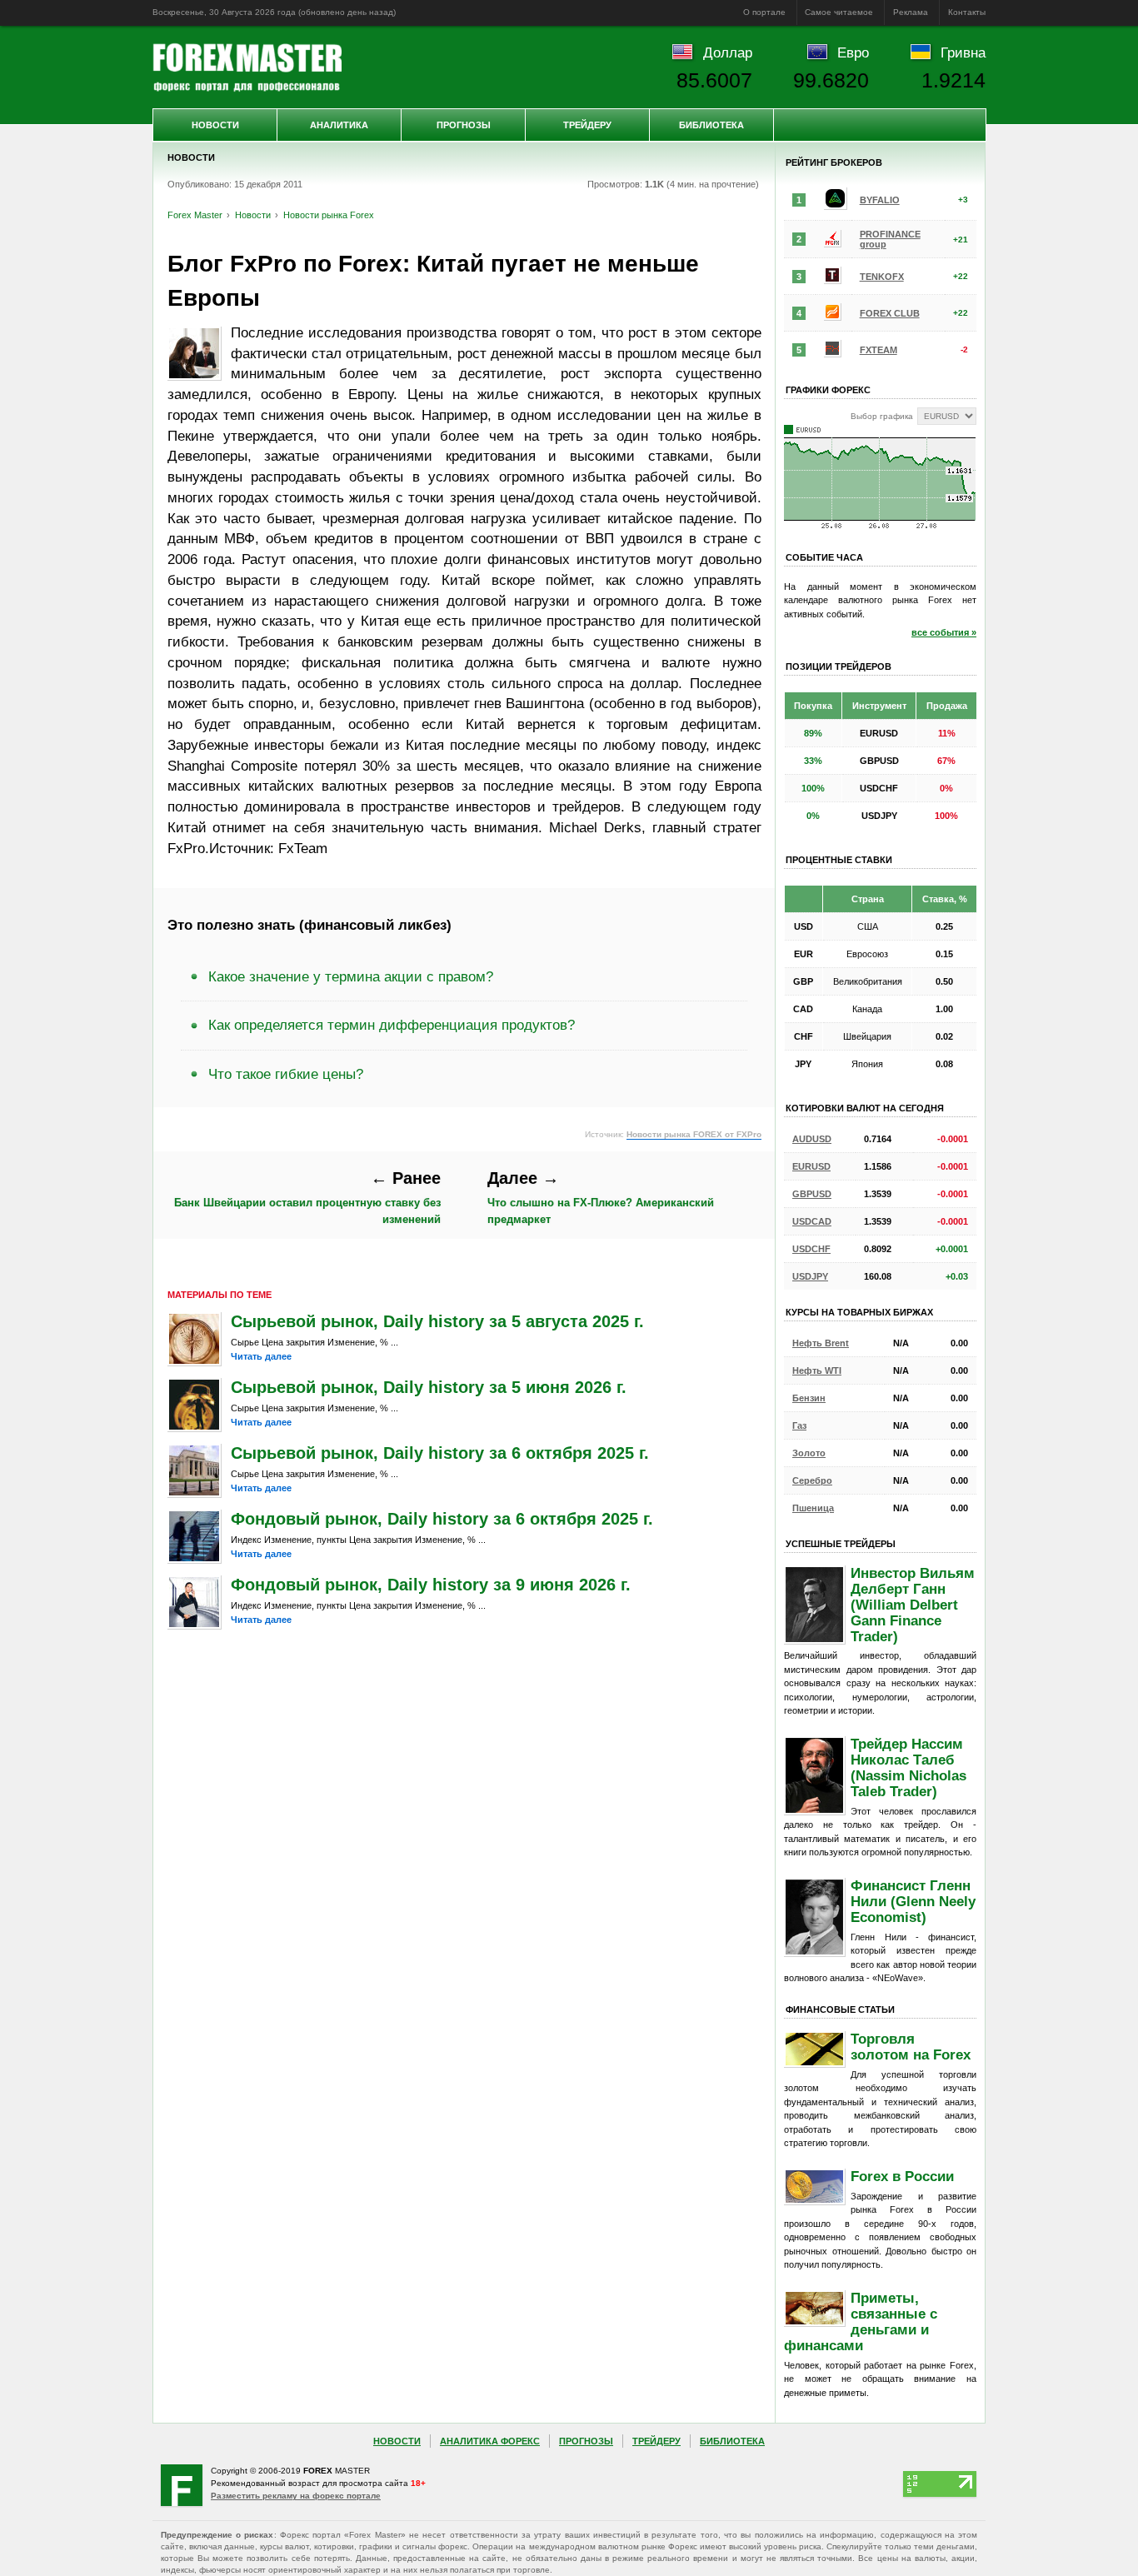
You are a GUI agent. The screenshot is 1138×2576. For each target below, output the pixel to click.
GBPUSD (812, 1194)
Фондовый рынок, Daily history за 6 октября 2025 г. (442, 1519)
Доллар (728, 52)
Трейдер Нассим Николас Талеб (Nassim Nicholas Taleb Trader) (908, 1767)
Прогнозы (464, 125)
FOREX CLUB (890, 313)
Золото (809, 1453)
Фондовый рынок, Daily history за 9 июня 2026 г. (431, 1585)
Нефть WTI (817, 1370)
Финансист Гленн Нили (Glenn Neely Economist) (913, 1901)
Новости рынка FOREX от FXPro (694, 1134)
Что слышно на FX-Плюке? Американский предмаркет (601, 1197)
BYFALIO (880, 200)
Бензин (809, 1398)
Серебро (812, 1480)
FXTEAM (878, 350)
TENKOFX (882, 277)
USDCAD (812, 1221)
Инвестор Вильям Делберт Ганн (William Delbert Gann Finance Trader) (913, 1605)
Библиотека (711, 125)
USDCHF (811, 1249)
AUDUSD (812, 1139)
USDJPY (810, 1276)
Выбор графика (882, 416)
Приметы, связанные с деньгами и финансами (861, 2321)
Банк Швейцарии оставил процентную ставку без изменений (307, 1197)
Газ (799, 1425)
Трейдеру (587, 125)
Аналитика (339, 125)
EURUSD (811, 1166)
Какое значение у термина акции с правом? (351, 976)
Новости (215, 125)
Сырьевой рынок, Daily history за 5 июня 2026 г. (429, 1387)
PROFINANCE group (890, 239)
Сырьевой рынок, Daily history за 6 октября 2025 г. (440, 1453)
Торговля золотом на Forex (911, 2047)
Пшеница (813, 1508)
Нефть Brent (821, 1343)
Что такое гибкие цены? (286, 1074)
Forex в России (902, 2176)
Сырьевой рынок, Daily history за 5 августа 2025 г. (437, 1321)
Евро (853, 52)
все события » (944, 632)
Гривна (963, 52)
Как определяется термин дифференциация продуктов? (392, 1025)
